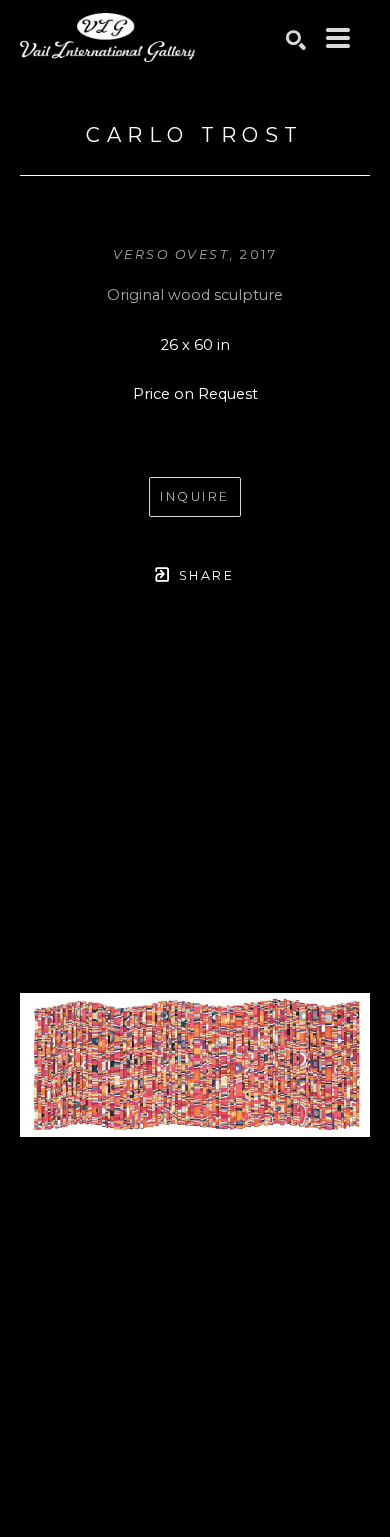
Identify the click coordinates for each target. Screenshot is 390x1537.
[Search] (296, 40)
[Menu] (338, 38)
